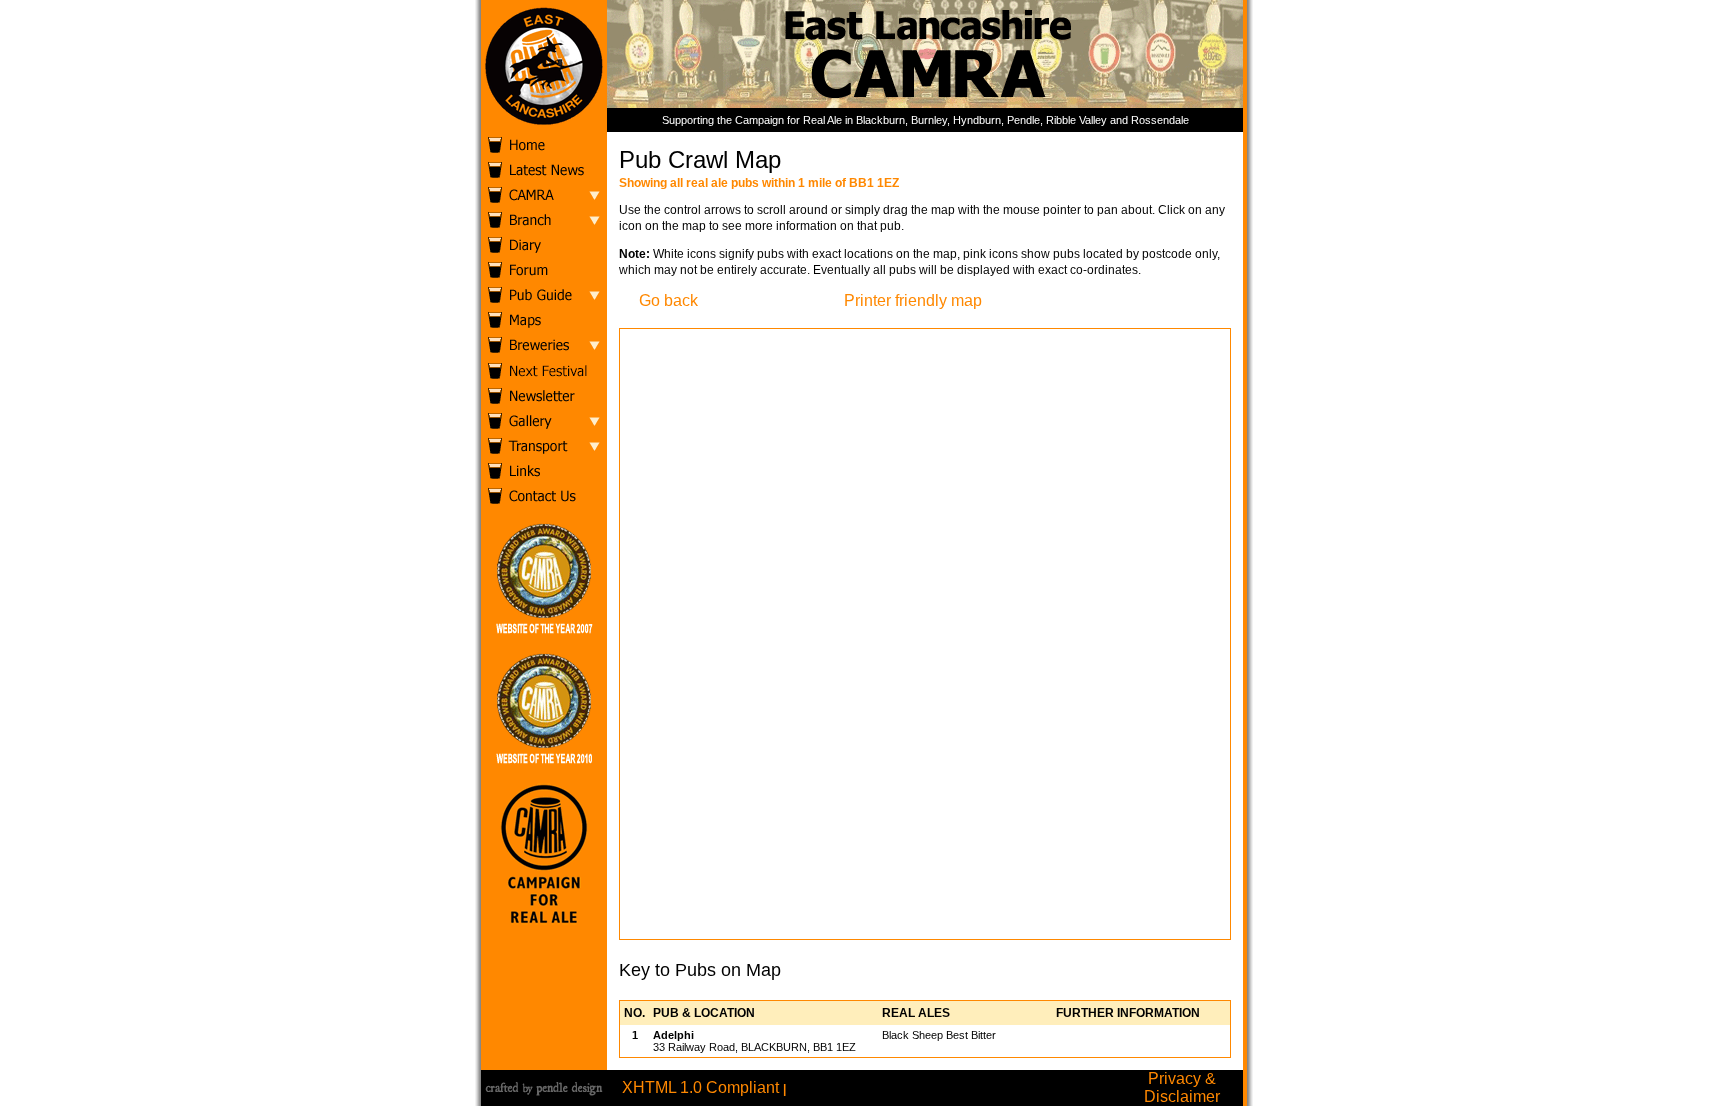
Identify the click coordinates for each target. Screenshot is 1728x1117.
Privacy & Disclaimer (1182, 1087)
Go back (668, 300)
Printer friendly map (913, 300)
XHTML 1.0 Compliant (700, 1087)
